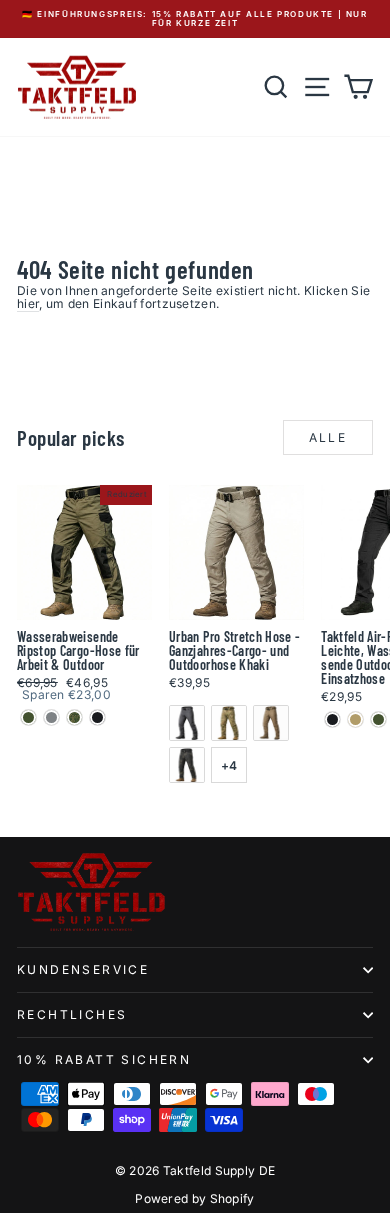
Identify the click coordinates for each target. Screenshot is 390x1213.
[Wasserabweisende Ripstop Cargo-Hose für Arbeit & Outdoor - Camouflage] (74, 717)
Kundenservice (83, 969)
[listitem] (187, 723)
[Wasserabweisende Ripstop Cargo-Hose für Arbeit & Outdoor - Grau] (51, 717)
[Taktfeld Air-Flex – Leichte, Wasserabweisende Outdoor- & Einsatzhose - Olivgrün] (378, 719)
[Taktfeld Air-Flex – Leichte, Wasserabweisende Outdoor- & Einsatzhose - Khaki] (355, 719)
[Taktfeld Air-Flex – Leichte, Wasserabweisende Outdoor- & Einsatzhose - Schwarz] (332, 719)
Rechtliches (72, 1014)
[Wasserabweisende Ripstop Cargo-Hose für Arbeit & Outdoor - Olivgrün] (28, 717)
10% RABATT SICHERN (104, 1059)
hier (28, 303)
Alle (328, 437)
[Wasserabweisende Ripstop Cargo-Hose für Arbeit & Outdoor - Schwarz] (97, 717)
